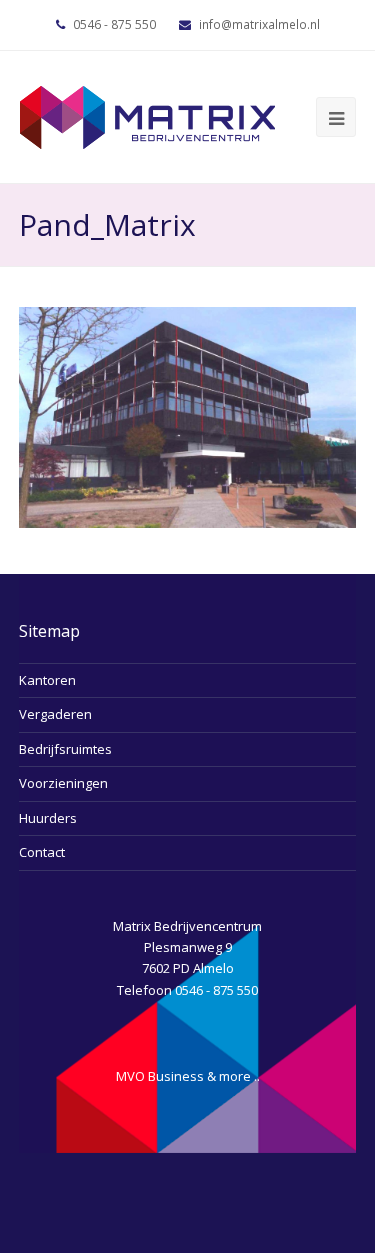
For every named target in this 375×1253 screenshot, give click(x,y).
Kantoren (47, 680)
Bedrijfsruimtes (65, 749)
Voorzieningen (63, 783)
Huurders (48, 818)
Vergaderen (55, 714)
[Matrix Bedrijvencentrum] (147, 115)
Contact (42, 852)
